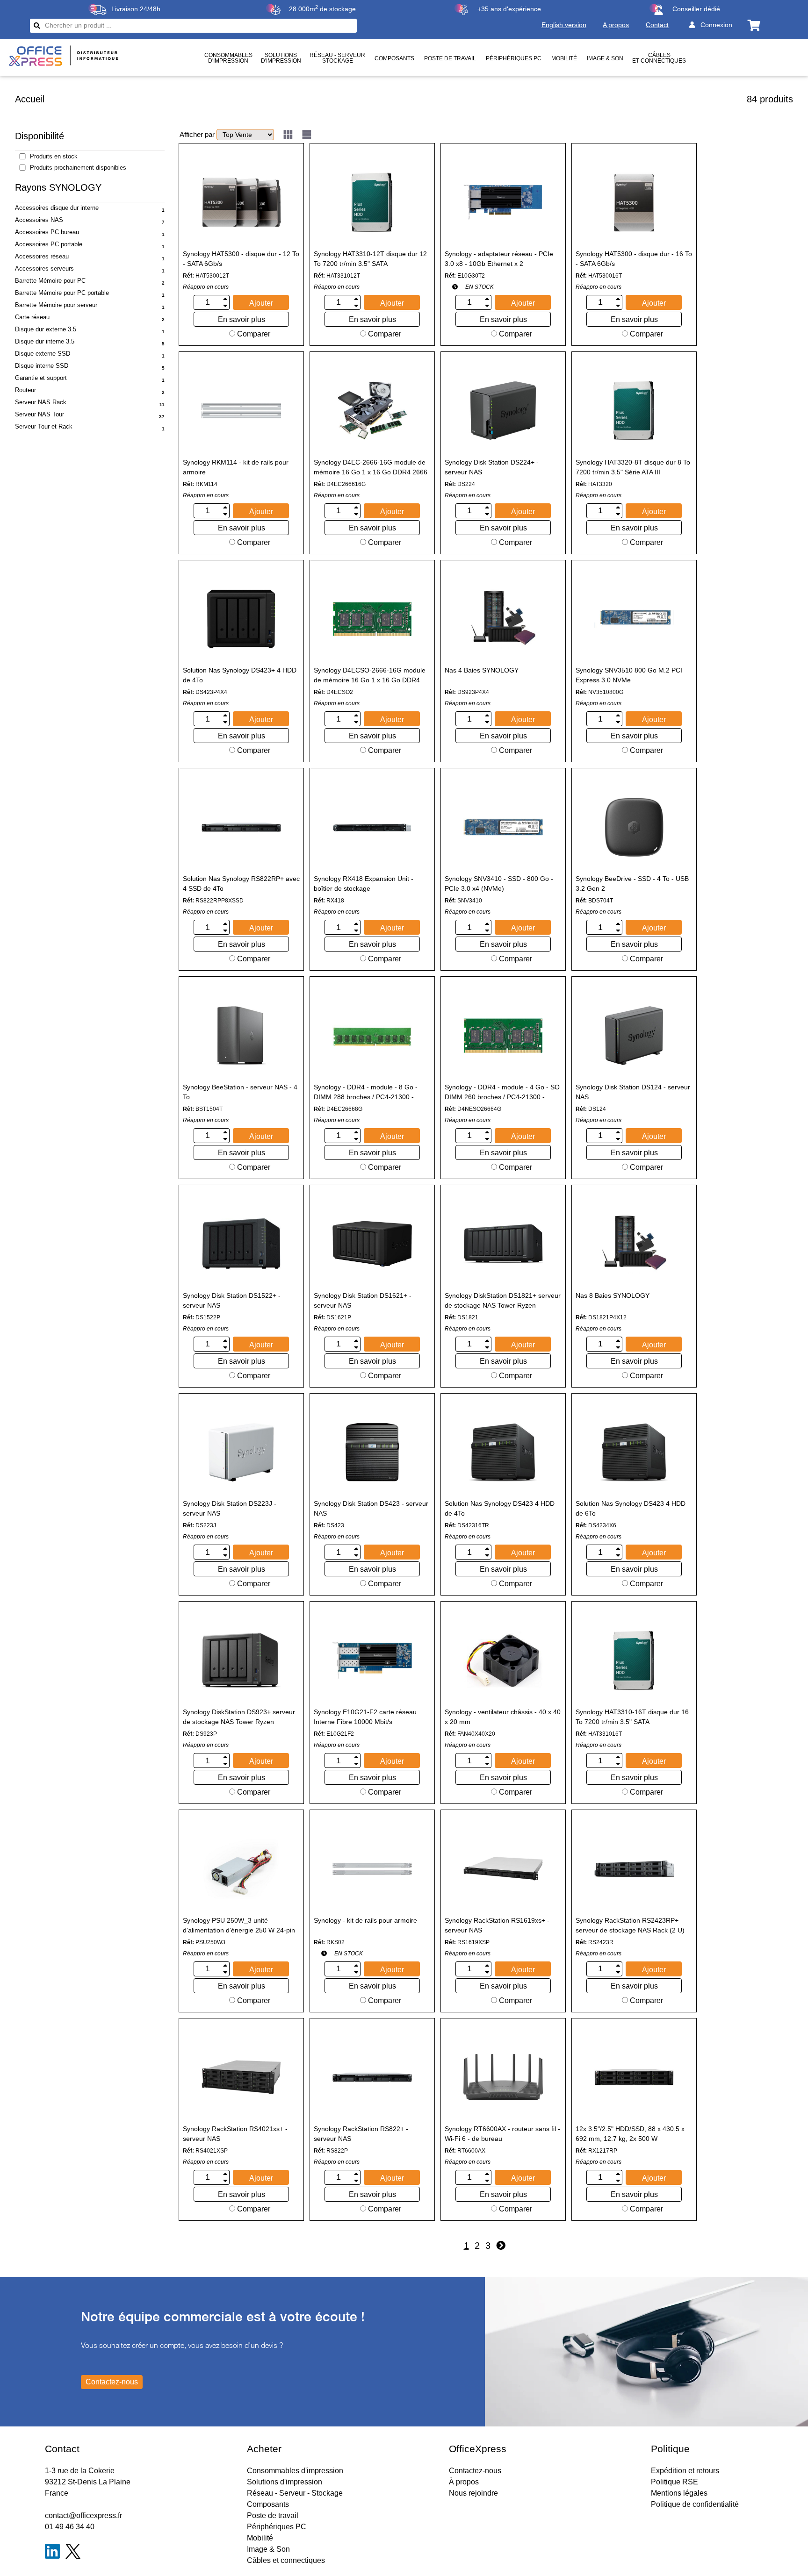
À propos (464, 2482)
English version (564, 25)
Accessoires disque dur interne (57, 208)
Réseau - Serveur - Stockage (295, 2493)
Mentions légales (679, 2493)
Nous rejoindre (473, 2493)
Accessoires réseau (42, 256)
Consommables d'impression (295, 2471)
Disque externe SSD (43, 354)
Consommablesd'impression (228, 58)
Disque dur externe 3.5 (46, 329)
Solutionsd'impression (281, 58)
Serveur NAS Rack (41, 402)
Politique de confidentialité (695, 2504)
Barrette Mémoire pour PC (50, 281)
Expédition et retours (685, 2471)
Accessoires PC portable (49, 244)
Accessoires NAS (39, 220)
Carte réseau (32, 317)
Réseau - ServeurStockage (337, 58)
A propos (616, 25)
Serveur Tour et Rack (44, 426)
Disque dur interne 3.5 (45, 341)
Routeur (25, 390)
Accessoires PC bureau (47, 232)
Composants (394, 58)
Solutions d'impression (285, 2482)
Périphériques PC (514, 58)
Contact (657, 25)
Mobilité (564, 58)
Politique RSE (675, 2482)
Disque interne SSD (42, 366)
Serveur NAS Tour (40, 414)
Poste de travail (450, 58)
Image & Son (605, 58)
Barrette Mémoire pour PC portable (62, 293)
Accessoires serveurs (44, 268)
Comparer (253, 334)
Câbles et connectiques (659, 58)
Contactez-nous (475, 2471)
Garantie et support (41, 378)
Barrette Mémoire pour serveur (56, 305)
